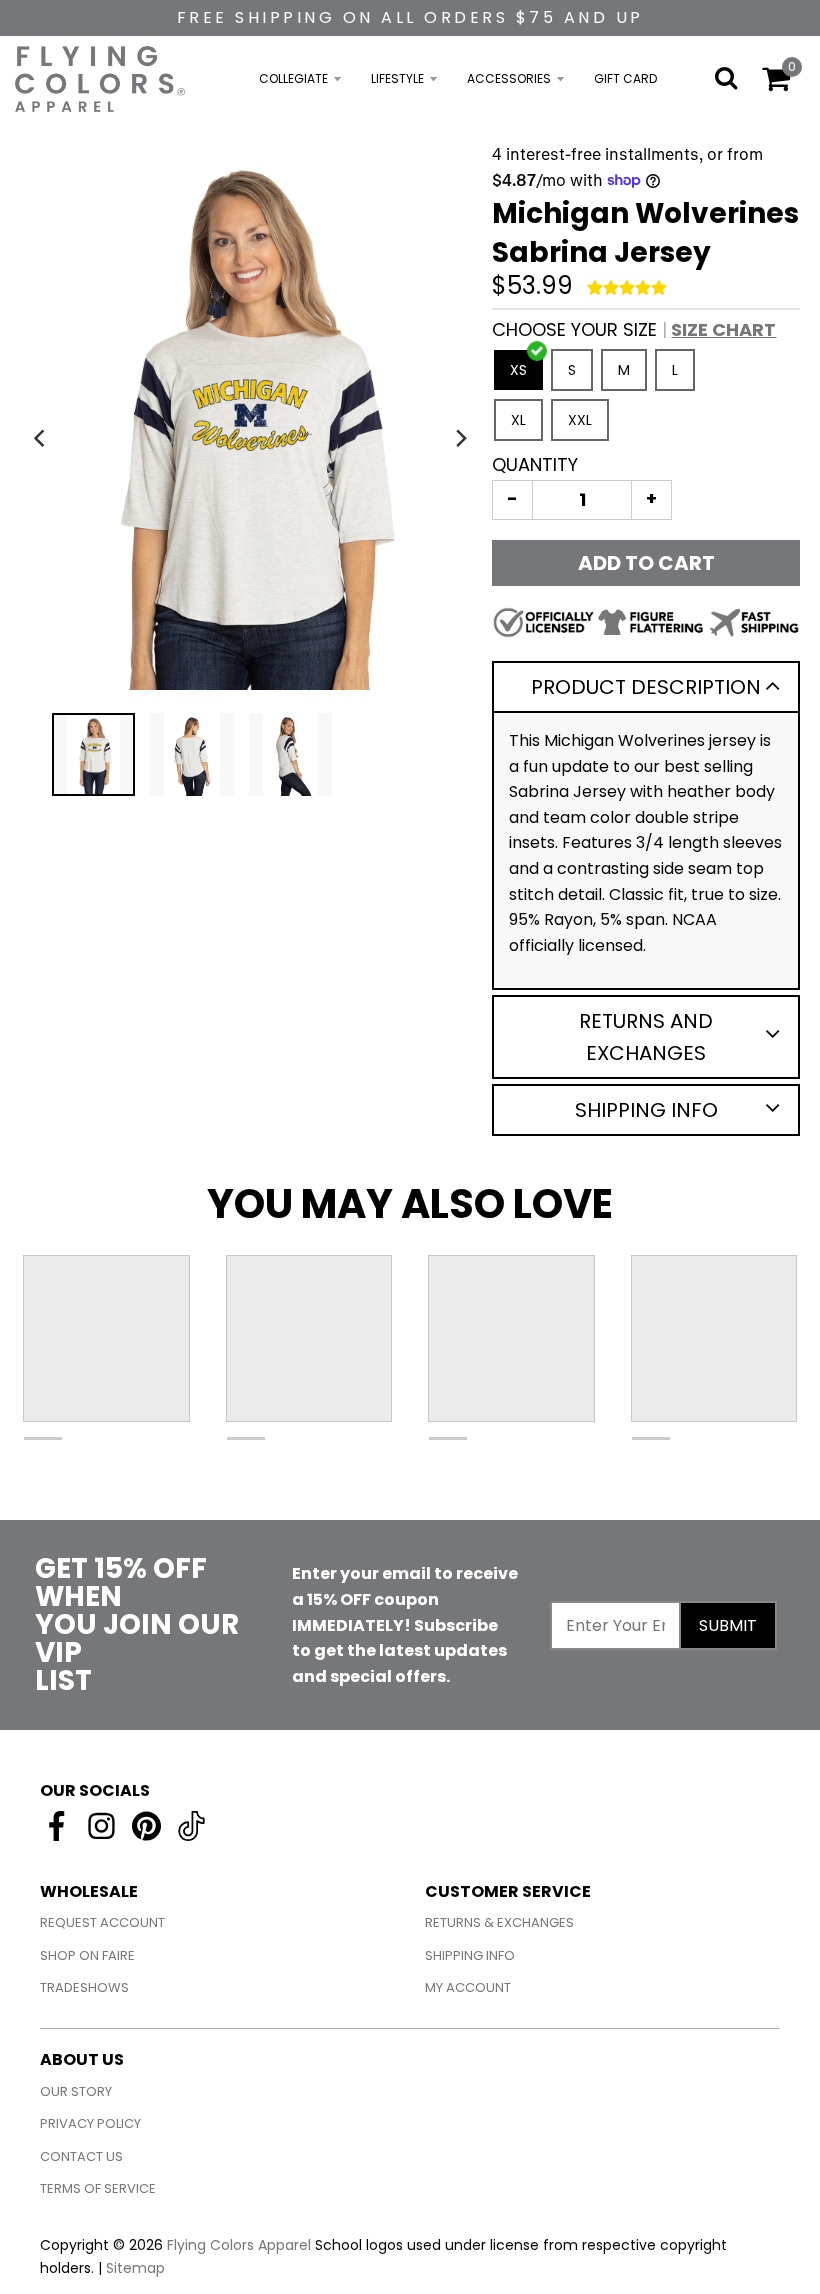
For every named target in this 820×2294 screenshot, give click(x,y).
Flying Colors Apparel (239, 2245)
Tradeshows (84, 1987)
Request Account (102, 1922)
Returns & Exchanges (499, 1922)
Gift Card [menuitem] (625, 78)
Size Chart (723, 329)
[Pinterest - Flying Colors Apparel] (146, 1826)
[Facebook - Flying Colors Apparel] (56, 1826)
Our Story (76, 2091)
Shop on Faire (87, 1955)
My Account (468, 1987)
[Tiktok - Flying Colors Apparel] (191, 1826)
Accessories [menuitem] (509, 78)
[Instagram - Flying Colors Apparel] (101, 1826)
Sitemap (135, 2268)
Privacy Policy (90, 2123)
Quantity (535, 464)
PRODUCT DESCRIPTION (646, 687)
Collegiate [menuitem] (293, 78)
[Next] (460, 438)
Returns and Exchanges (646, 1037)
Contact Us (81, 2156)
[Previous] (42, 438)
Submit (728, 1625)
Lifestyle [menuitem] (397, 78)
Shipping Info (646, 1110)
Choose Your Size (634, 329)
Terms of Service (98, 2188)
